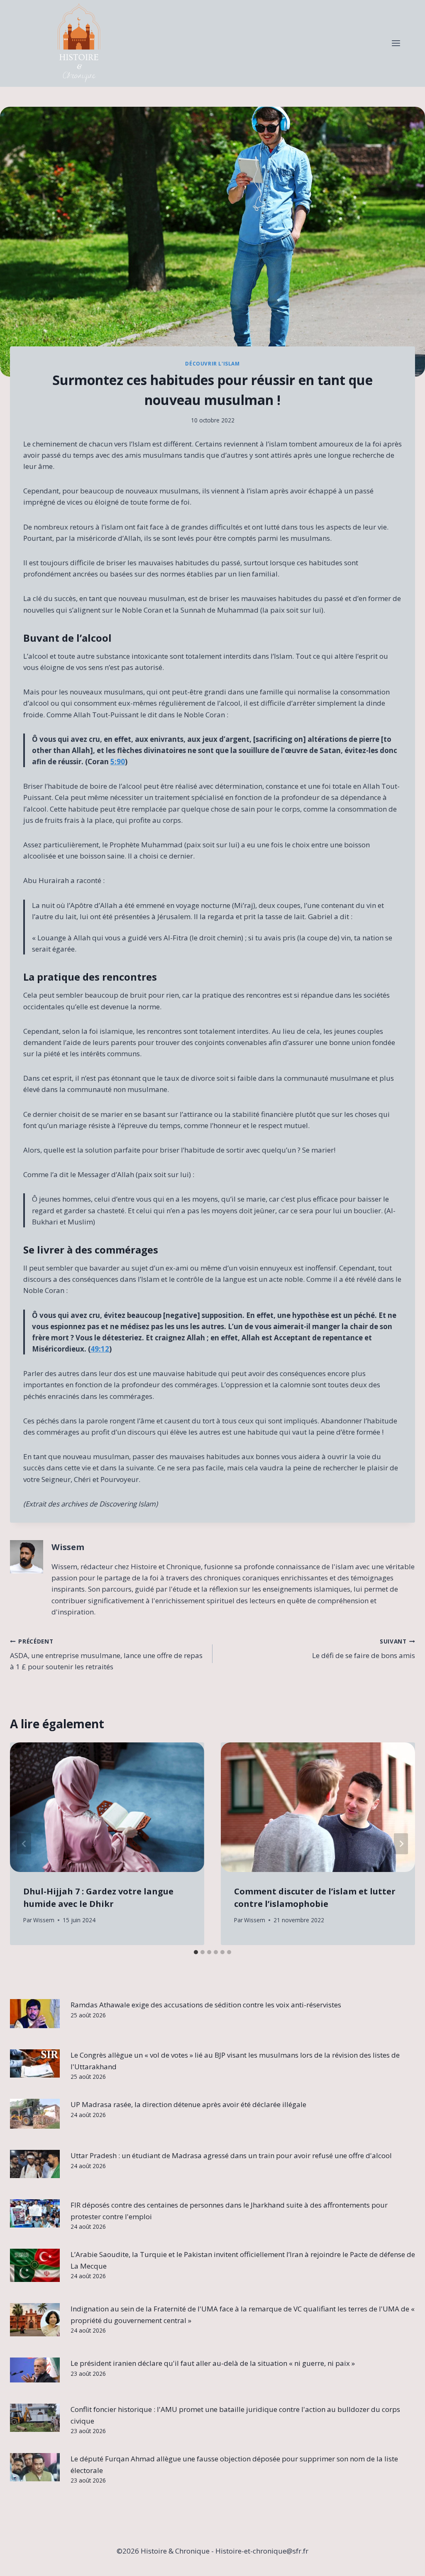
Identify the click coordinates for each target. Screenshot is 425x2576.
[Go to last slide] (24, 1844)
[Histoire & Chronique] (79, 43)
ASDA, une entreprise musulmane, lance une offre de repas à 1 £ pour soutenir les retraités (106, 1655)
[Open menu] (396, 43)
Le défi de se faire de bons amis (364, 1649)
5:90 (118, 762)
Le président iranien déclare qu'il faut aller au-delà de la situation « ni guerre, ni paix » (213, 2363)
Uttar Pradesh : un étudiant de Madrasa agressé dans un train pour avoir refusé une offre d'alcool (231, 2155)
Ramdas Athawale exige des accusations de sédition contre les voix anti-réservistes (206, 2005)
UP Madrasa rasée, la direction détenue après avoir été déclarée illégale (188, 2104)
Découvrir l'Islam (212, 363)
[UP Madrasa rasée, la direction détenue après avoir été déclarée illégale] (35, 2114)
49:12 (100, 1349)
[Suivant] (401, 1844)
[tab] (196, 1952)
